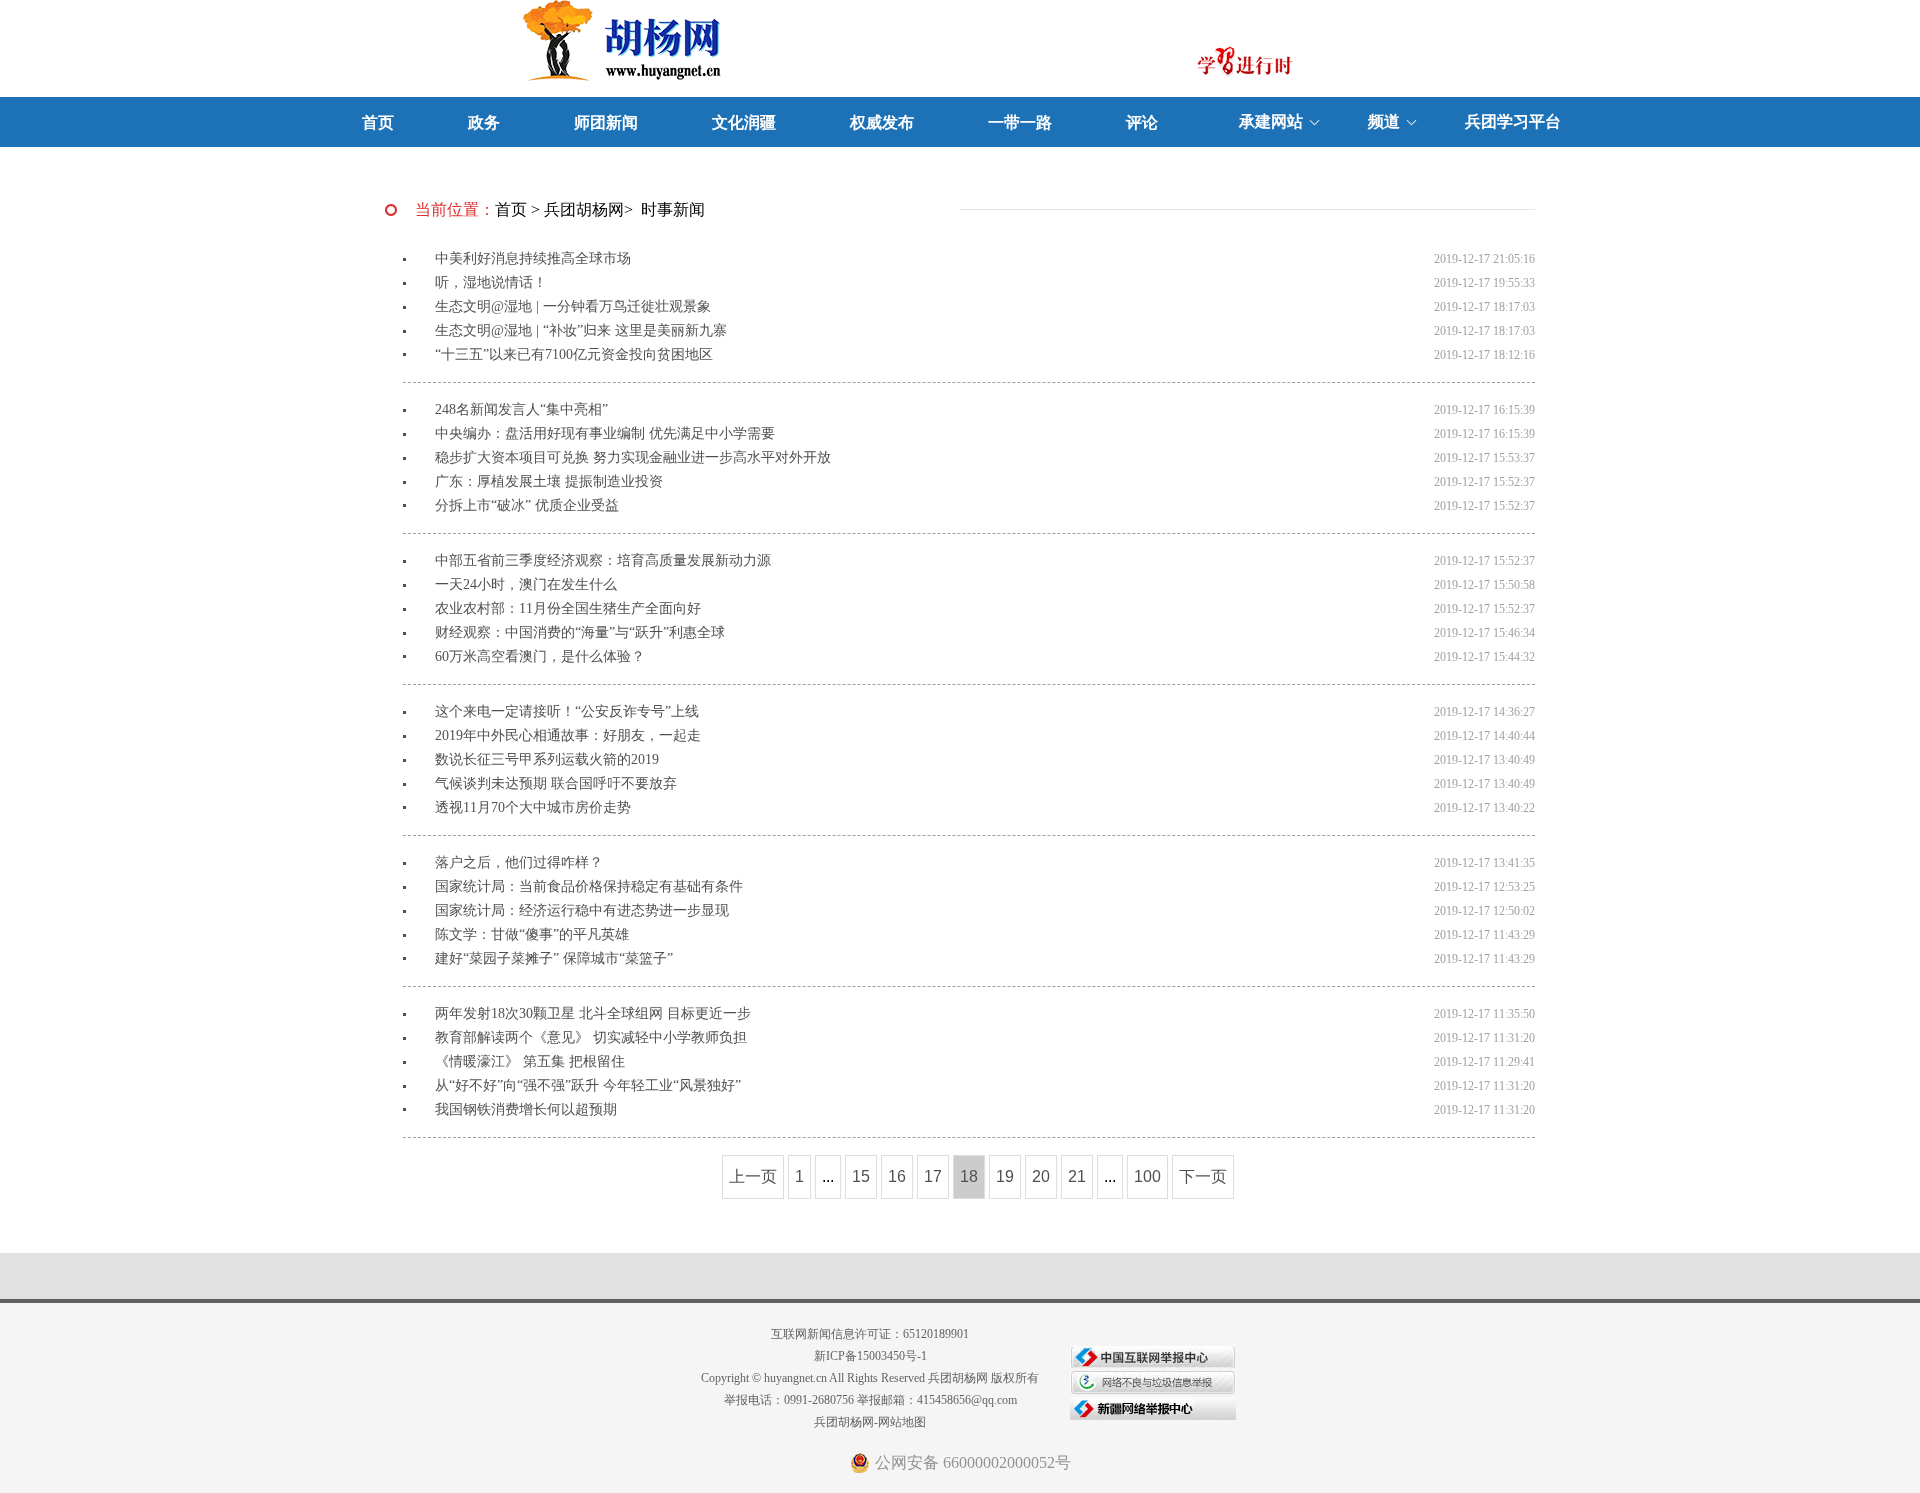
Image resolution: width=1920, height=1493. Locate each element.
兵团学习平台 (1513, 121)
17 (933, 1176)
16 (897, 1176)
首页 (378, 122)
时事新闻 (673, 209)
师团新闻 (606, 122)
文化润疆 (744, 122)
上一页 (753, 1176)
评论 (1142, 122)
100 (1147, 1176)
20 (1041, 1176)
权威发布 (882, 122)
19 (1005, 1176)
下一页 (1203, 1176)
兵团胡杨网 (584, 209)
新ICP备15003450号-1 (870, 1356)
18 (969, 1176)
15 (861, 1176)
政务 (484, 122)
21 (1077, 1176)
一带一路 (1020, 122)
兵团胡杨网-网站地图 (870, 1422)
